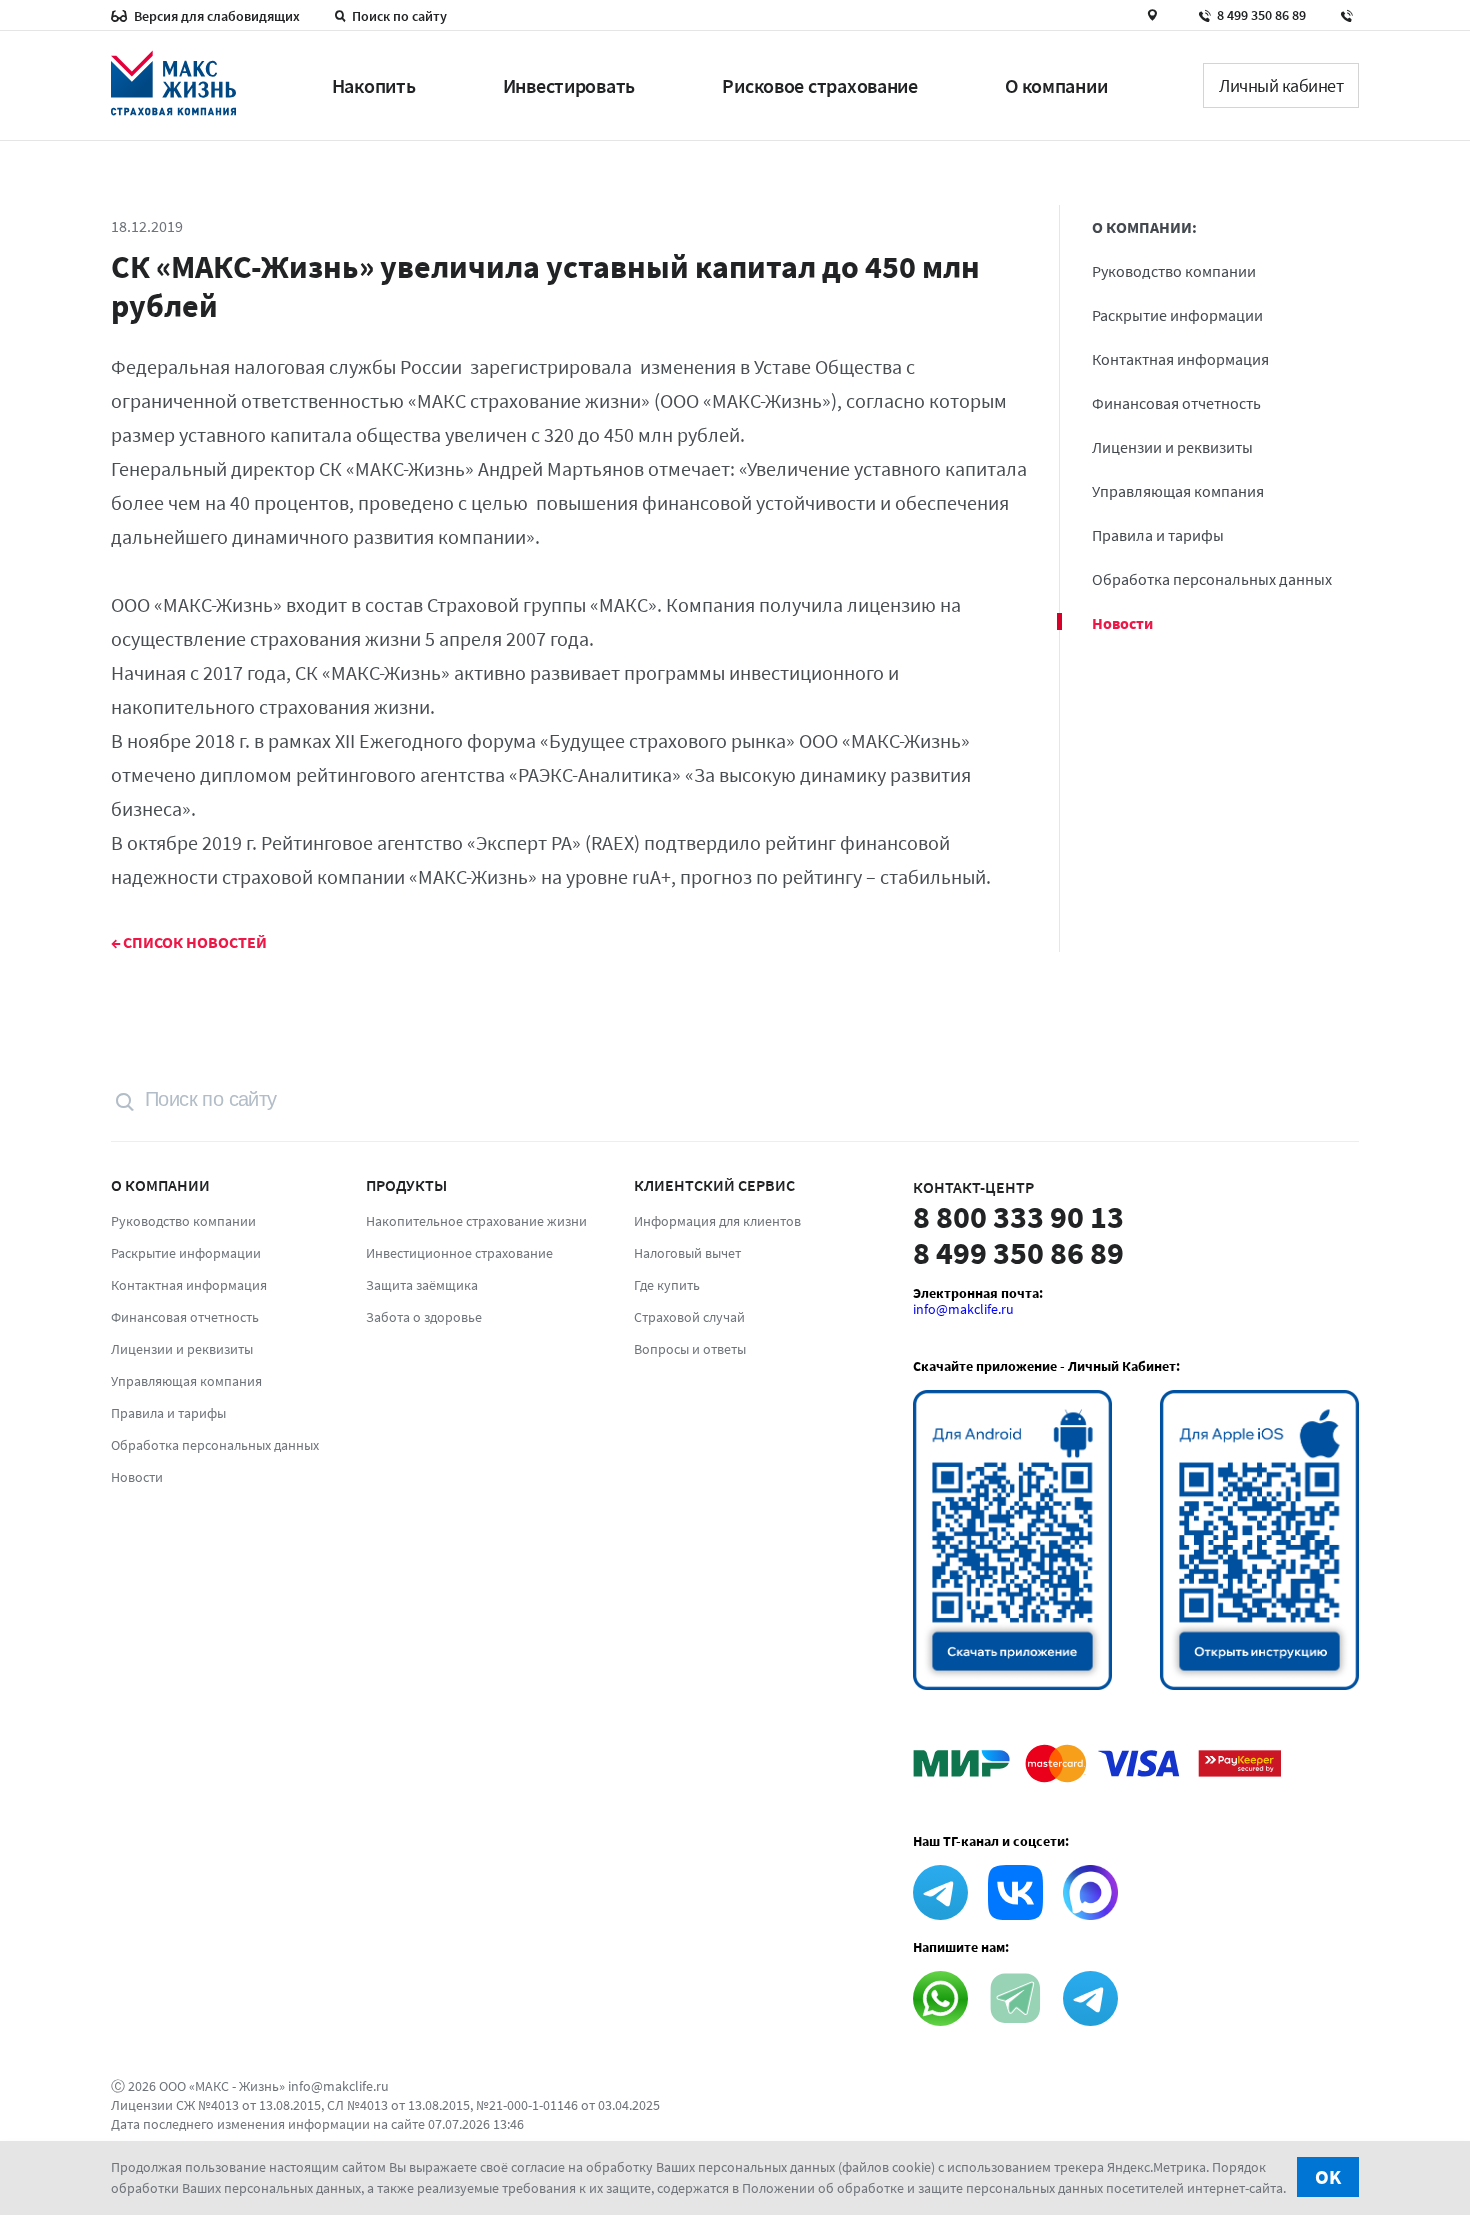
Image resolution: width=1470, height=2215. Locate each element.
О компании (1056, 85)
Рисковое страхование (819, 85)
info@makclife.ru (963, 1309)
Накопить (374, 85)
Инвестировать (569, 85)
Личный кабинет (1281, 85)
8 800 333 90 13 (1018, 1217)
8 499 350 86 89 (1261, 15)
